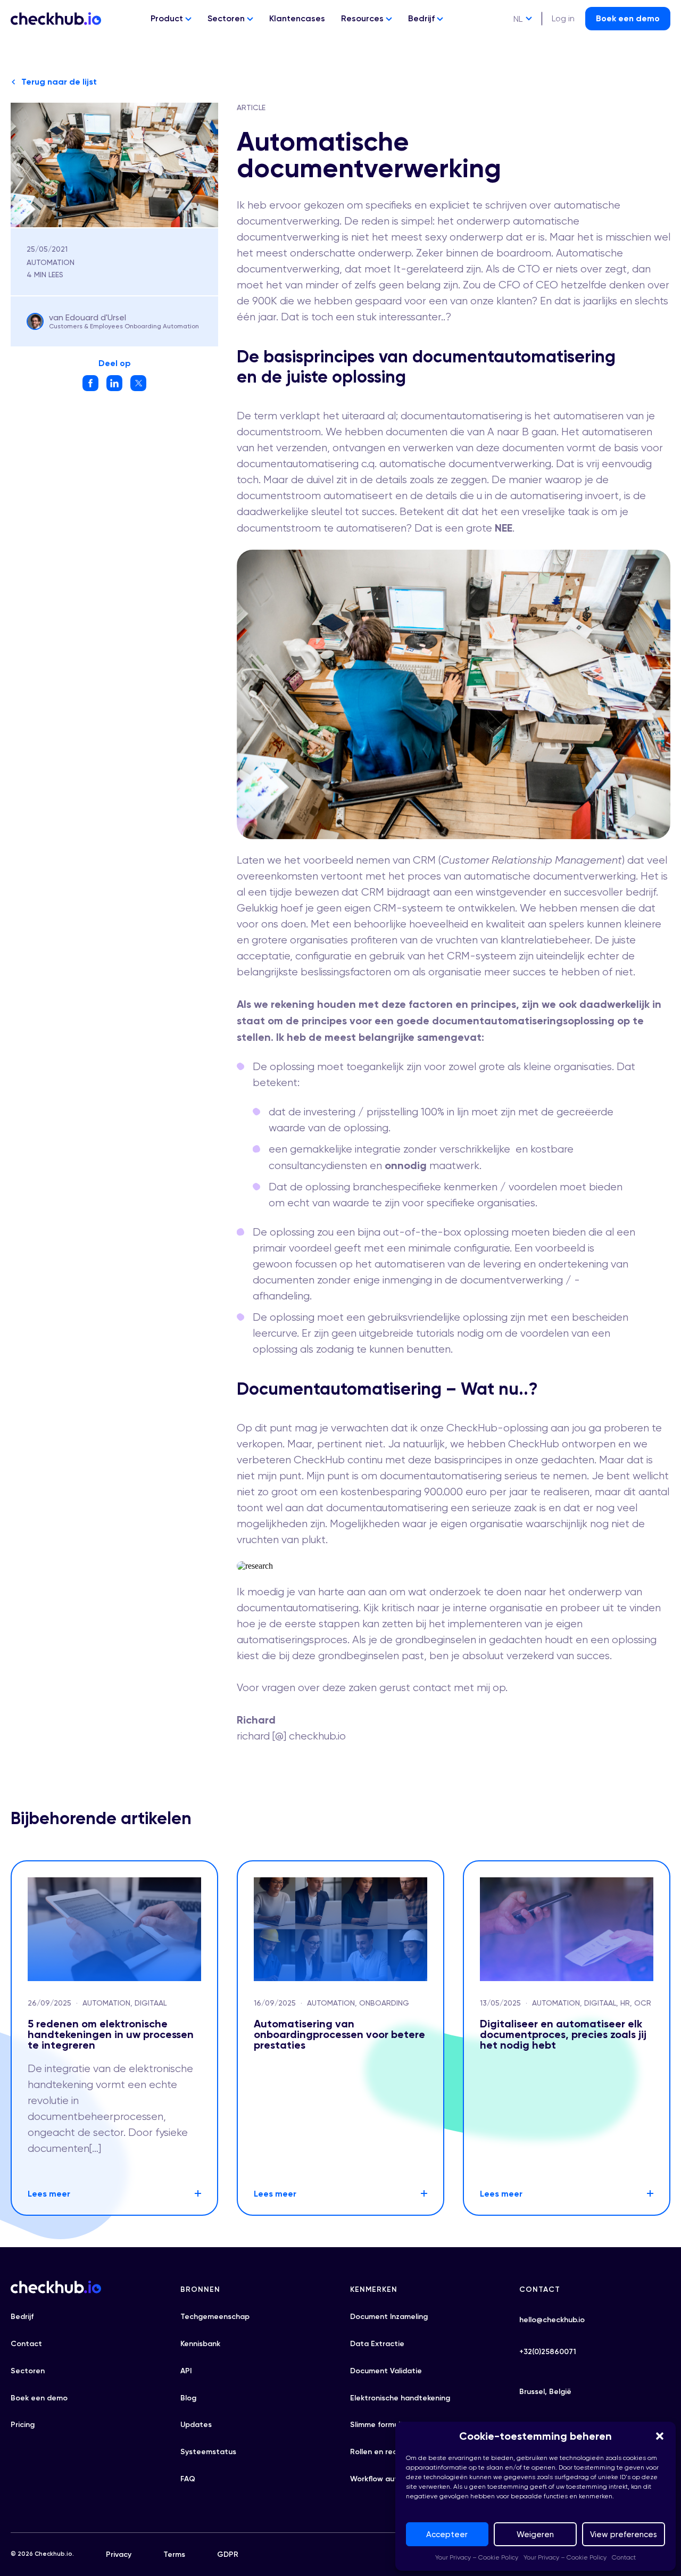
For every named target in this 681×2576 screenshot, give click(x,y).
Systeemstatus (208, 2452)
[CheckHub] (56, 19)
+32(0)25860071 (548, 2352)
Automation (51, 262)
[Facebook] (90, 388)
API (186, 2371)
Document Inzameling (389, 2317)
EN (518, 39)
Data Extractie (377, 2344)
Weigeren (535, 2534)
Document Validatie (386, 2371)
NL (518, 19)
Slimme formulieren (384, 2425)
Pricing (23, 2425)
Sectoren (227, 18)
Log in (563, 18)
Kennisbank (200, 2344)
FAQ (188, 2479)
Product (168, 18)
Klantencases (297, 18)
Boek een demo (628, 18)
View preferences (624, 2534)
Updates (196, 2425)
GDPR (228, 2554)
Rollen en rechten (382, 2452)
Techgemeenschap (215, 2317)
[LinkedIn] (114, 388)
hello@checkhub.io (552, 2320)
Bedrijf (422, 18)
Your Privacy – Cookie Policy (477, 2557)
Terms (174, 2554)
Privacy (119, 2554)
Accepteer (447, 2534)
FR (518, 58)
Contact (624, 2557)
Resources (363, 18)
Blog (188, 2398)
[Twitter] (138, 388)
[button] (660, 2436)
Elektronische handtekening (400, 2398)
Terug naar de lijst (59, 82)
